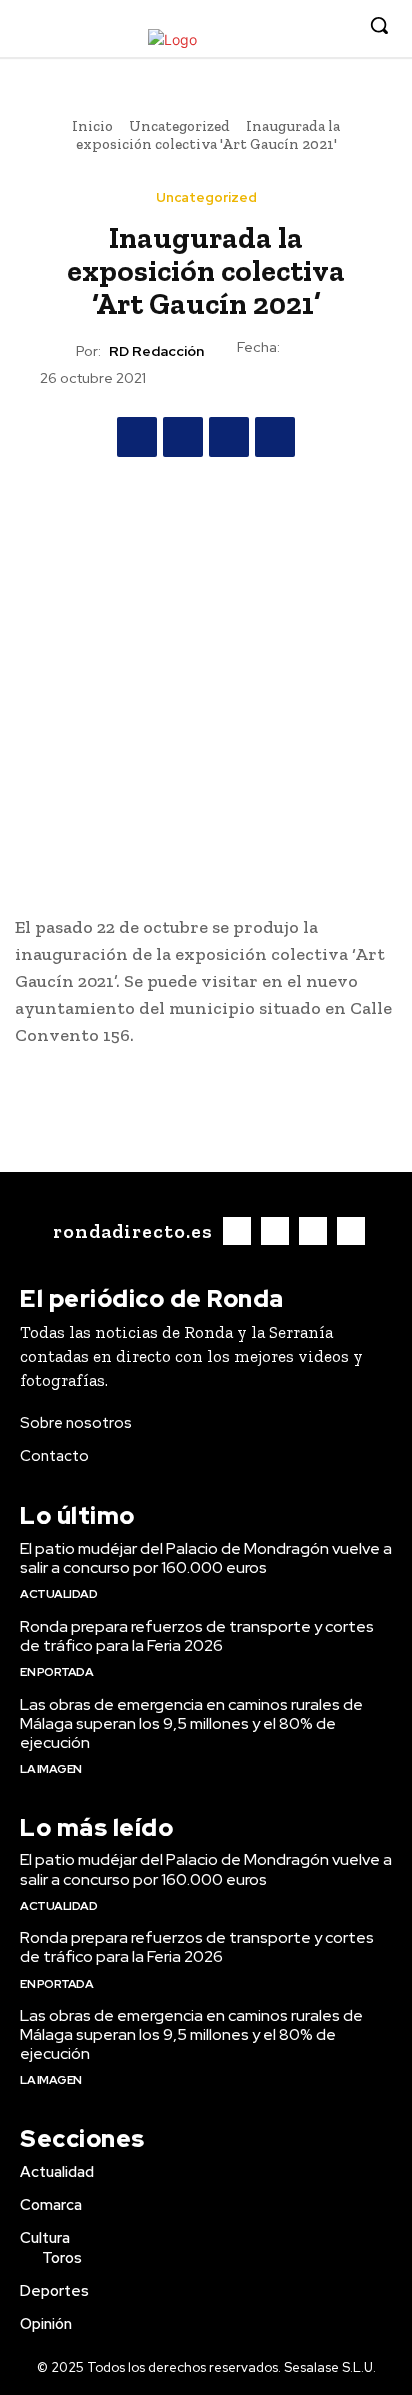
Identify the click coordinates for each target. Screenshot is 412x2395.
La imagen (51, 1769)
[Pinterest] (229, 437)
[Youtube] (336, 26)
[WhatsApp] (275, 437)
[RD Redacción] (58, 351)
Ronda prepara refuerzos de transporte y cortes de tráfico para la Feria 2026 (197, 1636)
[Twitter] (305, 26)
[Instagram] (275, 26)
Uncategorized (179, 126)
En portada (56, 1672)
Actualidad (58, 1594)
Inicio (92, 126)
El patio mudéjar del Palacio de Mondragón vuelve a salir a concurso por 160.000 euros (206, 1558)
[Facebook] (244, 26)
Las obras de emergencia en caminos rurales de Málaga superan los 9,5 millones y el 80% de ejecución (191, 1723)
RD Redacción (156, 351)
